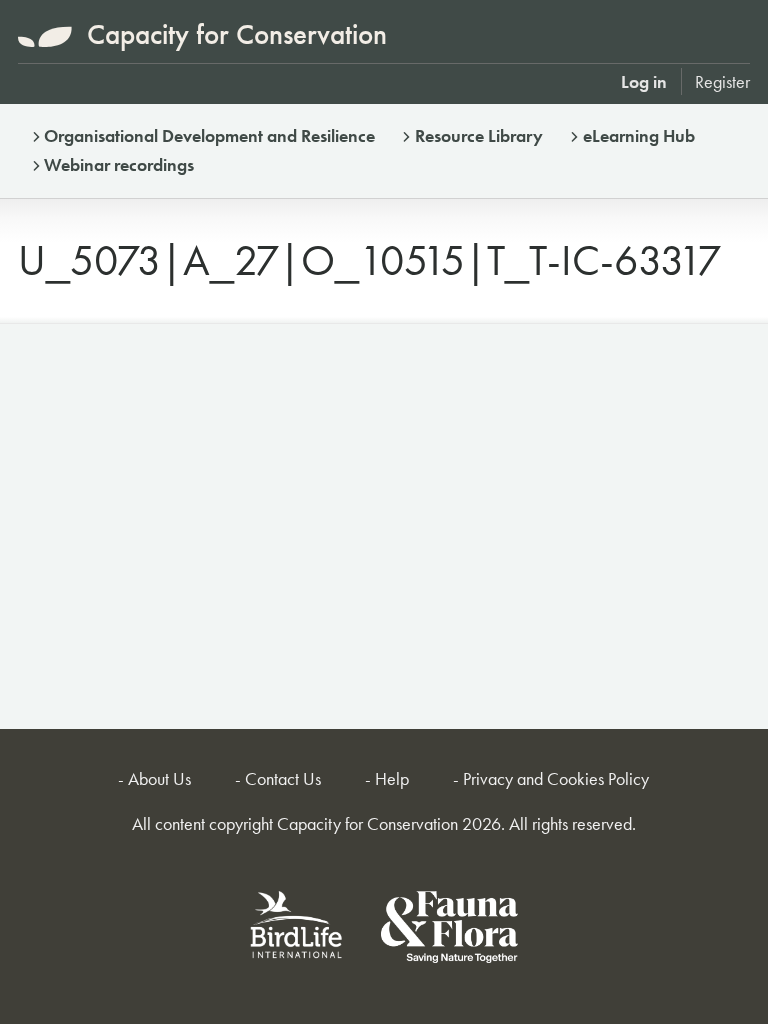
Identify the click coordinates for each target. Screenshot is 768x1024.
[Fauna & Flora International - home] (449, 930)
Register (722, 81)
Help (392, 778)
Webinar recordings (119, 164)
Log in (644, 81)
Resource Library (479, 135)
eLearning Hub (639, 135)
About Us (159, 778)
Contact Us (283, 778)
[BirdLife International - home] (297, 930)
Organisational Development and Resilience (209, 135)
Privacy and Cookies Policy (556, 778)
